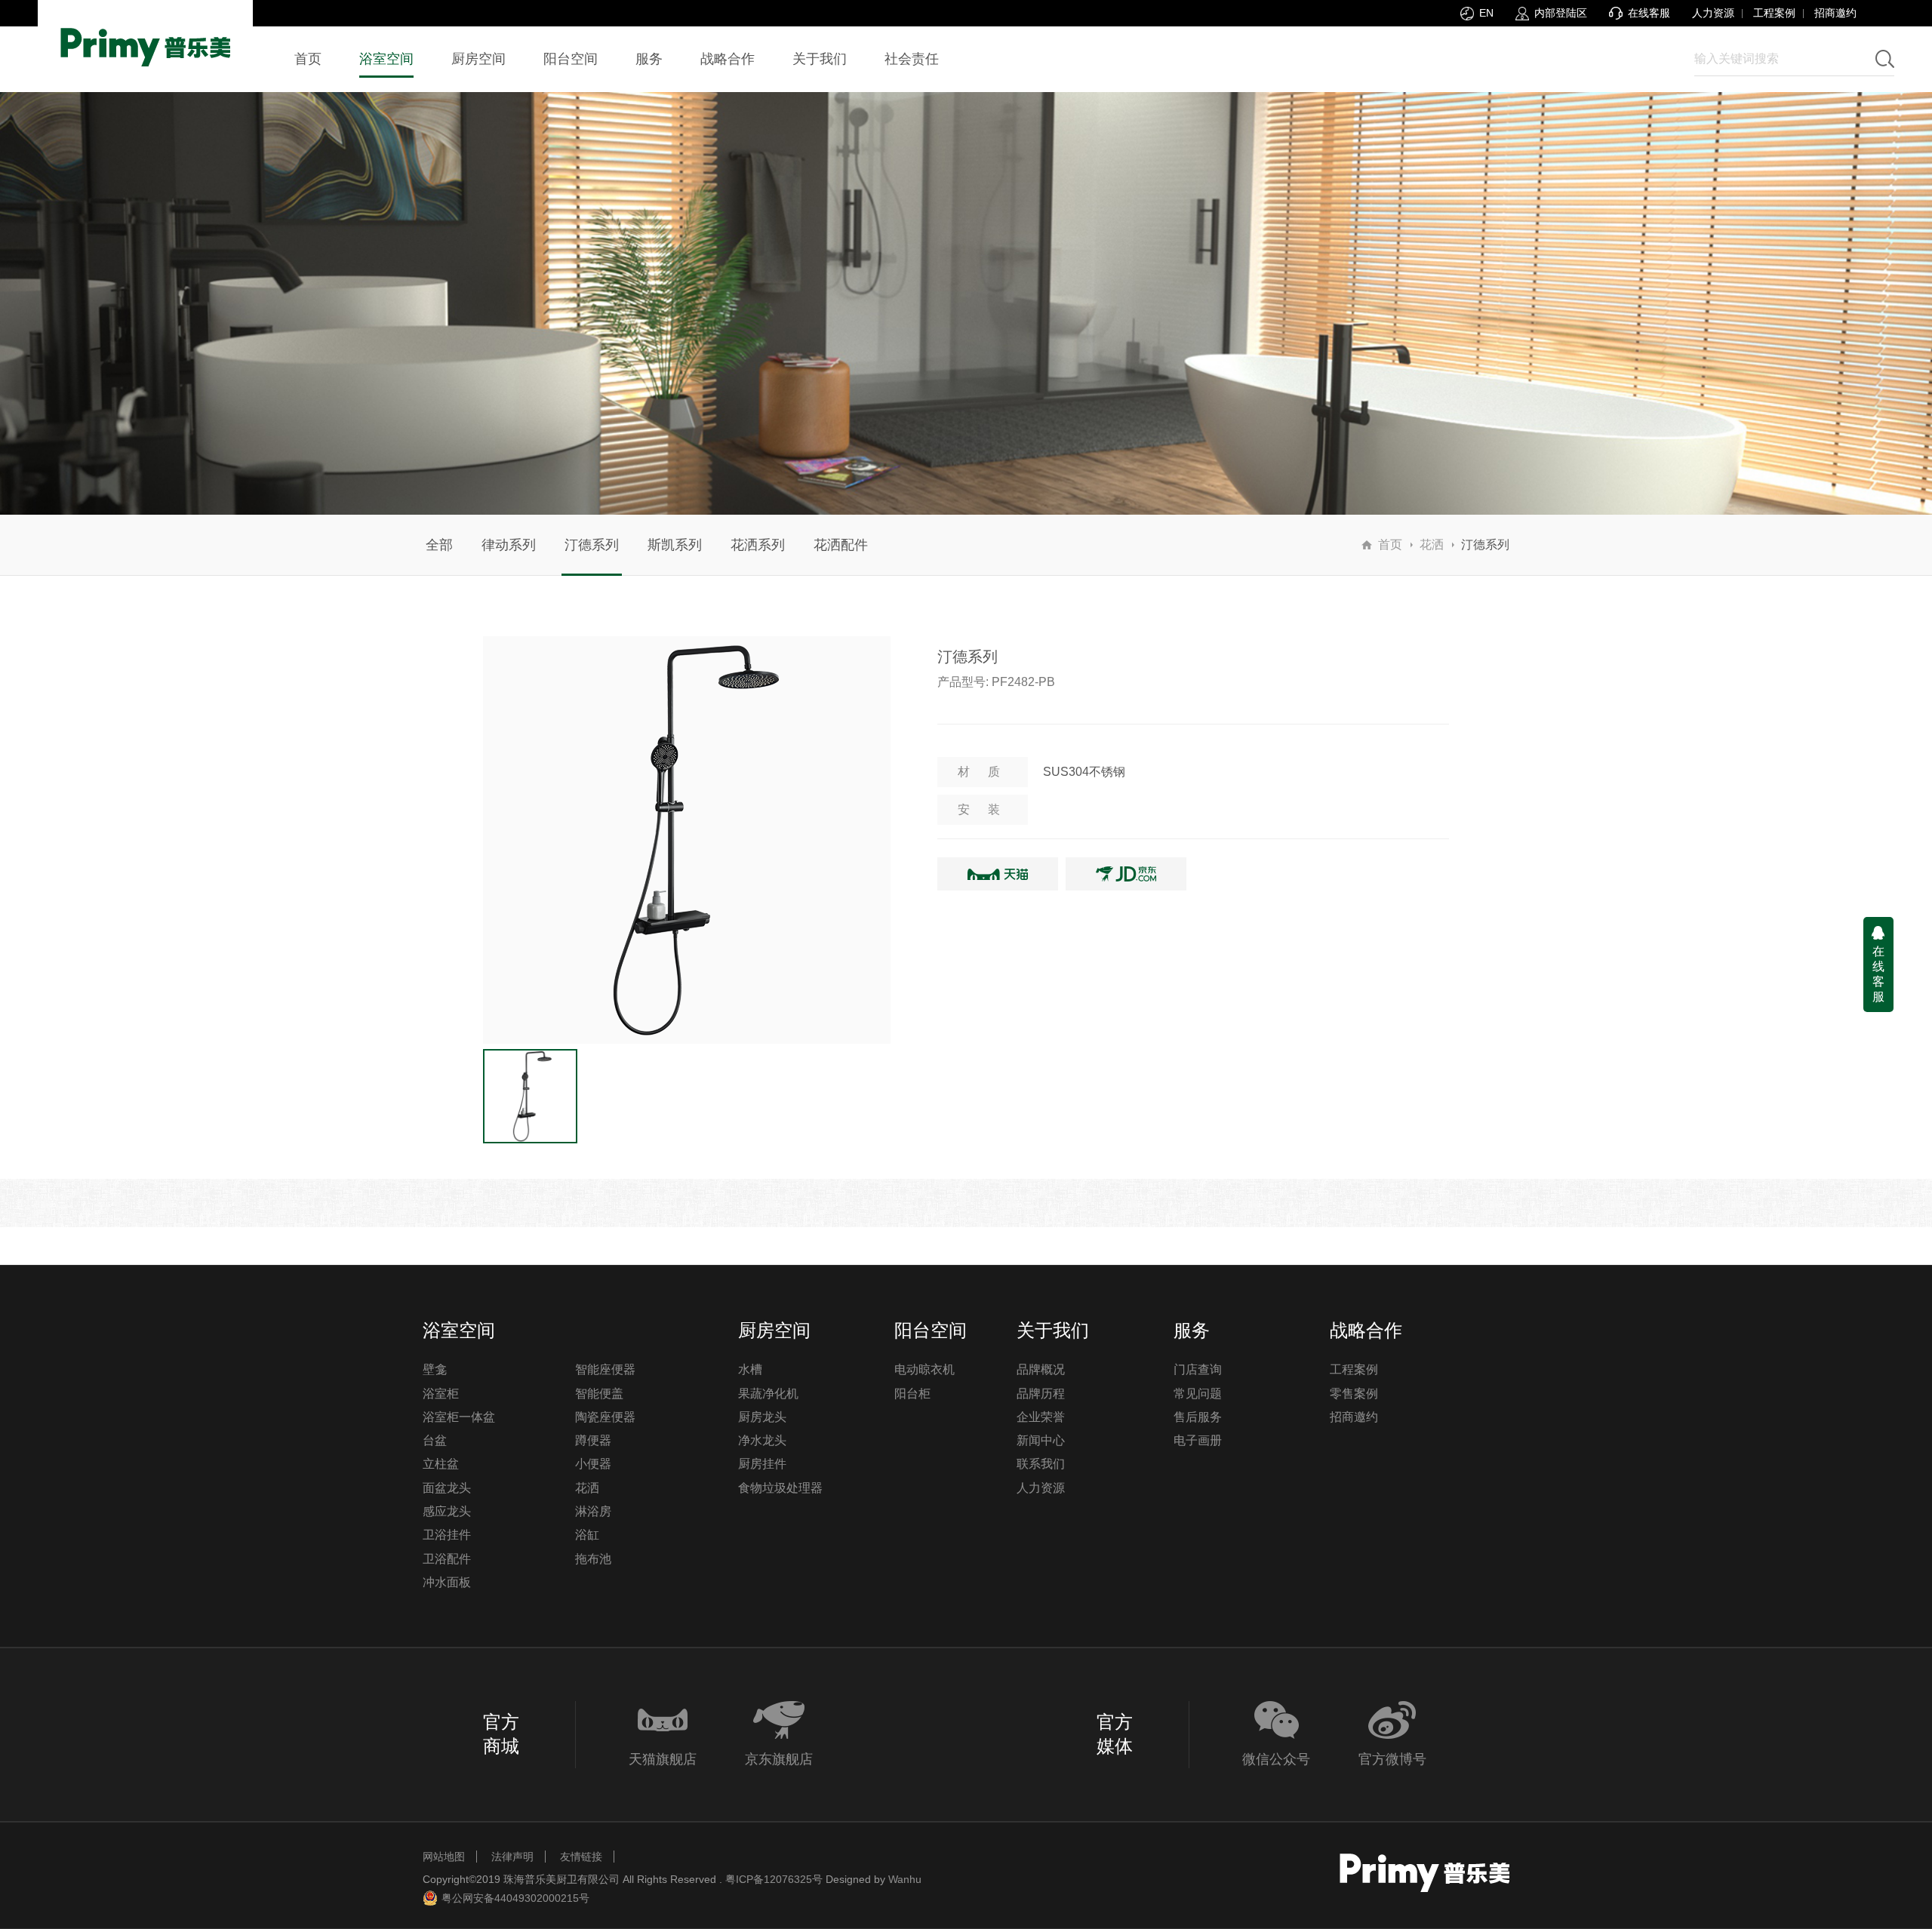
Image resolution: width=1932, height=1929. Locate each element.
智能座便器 (605, 1369)
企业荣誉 (1041, 1417)
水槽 (750, 1369)
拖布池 (593, 1559)
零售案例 (1354, 1394)
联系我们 (1041, 1464)
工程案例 (1774, 13)
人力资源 (1713, 13)
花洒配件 (841, 545)
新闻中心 (1041, 1440)
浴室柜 (441, 1394)
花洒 (1432, 545)
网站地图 (444, 1857)
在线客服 (1878, 974)
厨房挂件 (762, 1464)
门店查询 (1198, 1369)
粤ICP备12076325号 (774, 1879)
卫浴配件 (447, 1559)
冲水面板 (447, 1582)
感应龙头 (447, 1511)
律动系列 (509, 545)
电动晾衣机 (924, 1369)
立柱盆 (441, 1464)
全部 (439, 545)
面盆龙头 (447, 1488)
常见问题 (1198, 1394)
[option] (687, 840)
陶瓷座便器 (605, 1417)
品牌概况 (1041, 1369)
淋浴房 (593, 1511)
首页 (1390, 545)
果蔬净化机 (768, 1394)
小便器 (593, 1464)
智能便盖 (599, 1394)
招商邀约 (1835, 13)
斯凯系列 (675, 545)
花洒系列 (758, 545)
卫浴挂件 (447, 1535)
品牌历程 (1041, 1394)
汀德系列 (592, 545)
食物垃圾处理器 (780, 1488)
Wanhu (905, 1879)
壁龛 (435, 1369)
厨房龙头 (762, 1417)
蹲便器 (593, 1440)
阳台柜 (912, 1394)
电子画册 (1198, 1440)
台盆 (435, 1440)
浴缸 (587, 1535)
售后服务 (1198, 1417)
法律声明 (512, 1857)
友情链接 (581, 1857)
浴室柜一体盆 (459, 1417)
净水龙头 (762, 1440)
